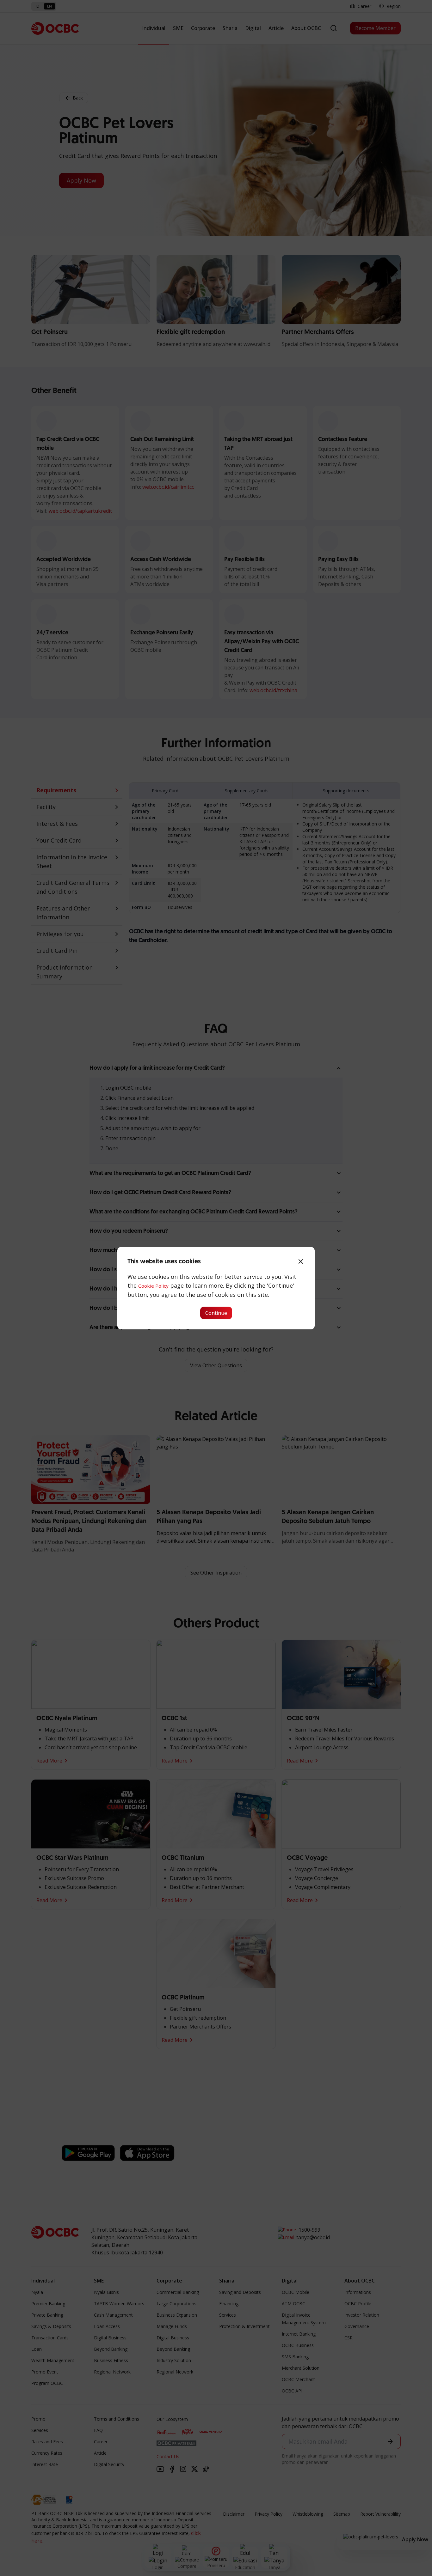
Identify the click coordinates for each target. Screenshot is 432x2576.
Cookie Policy (153, 1286)
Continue (216, 1313)
